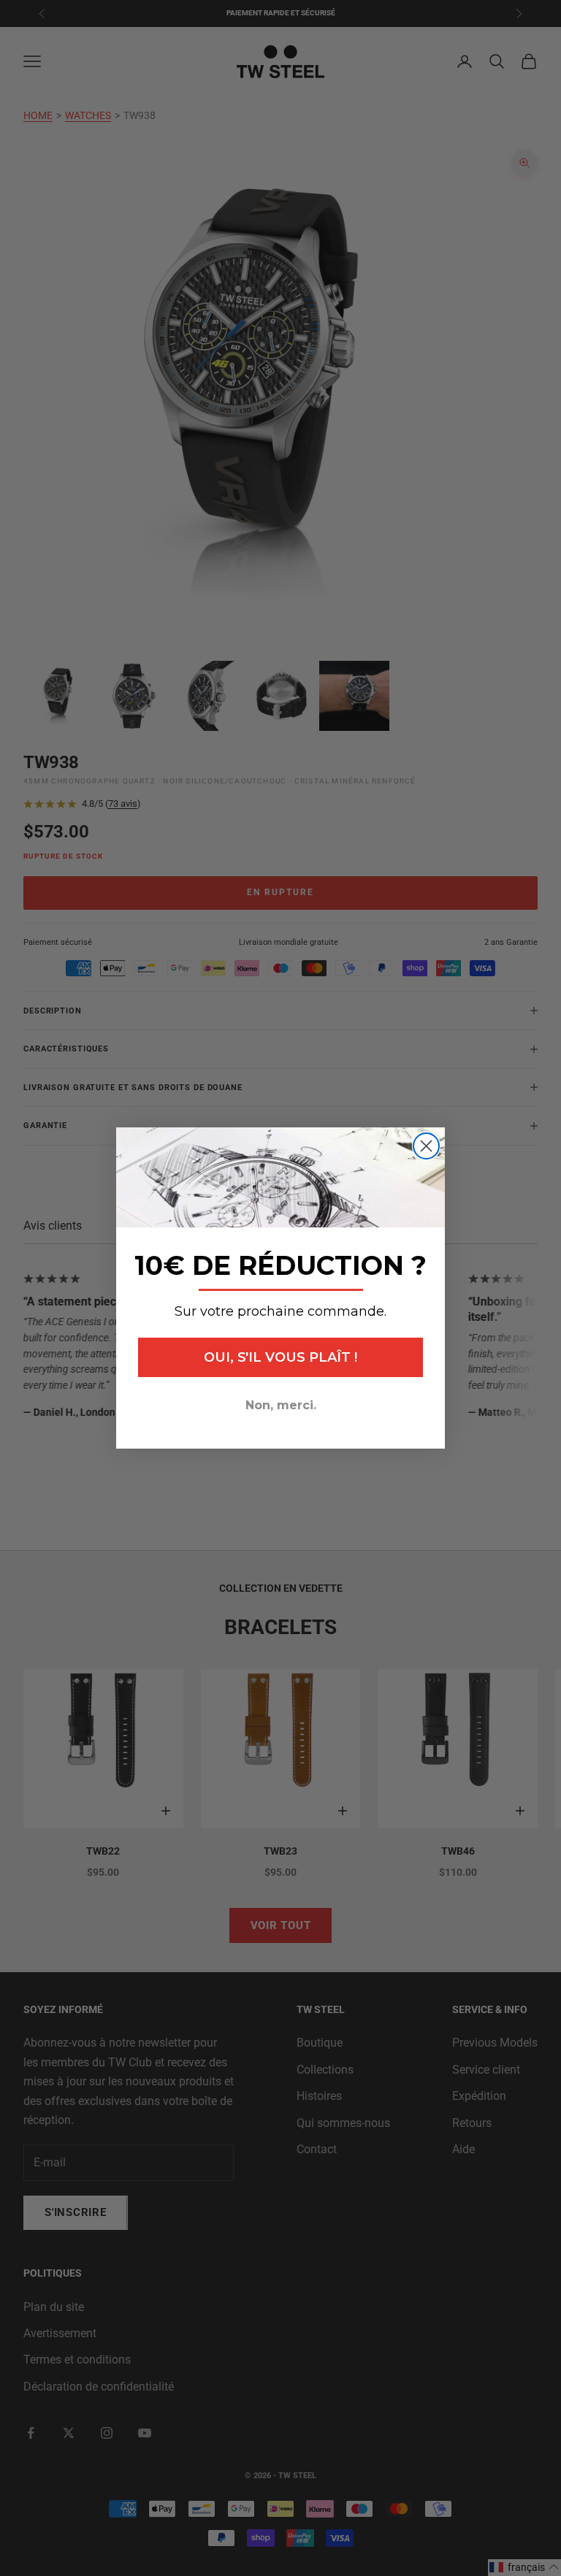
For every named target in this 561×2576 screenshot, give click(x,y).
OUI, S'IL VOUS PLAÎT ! (280, 1357)
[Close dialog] (426, 1146)
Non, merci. (281, 1405)
